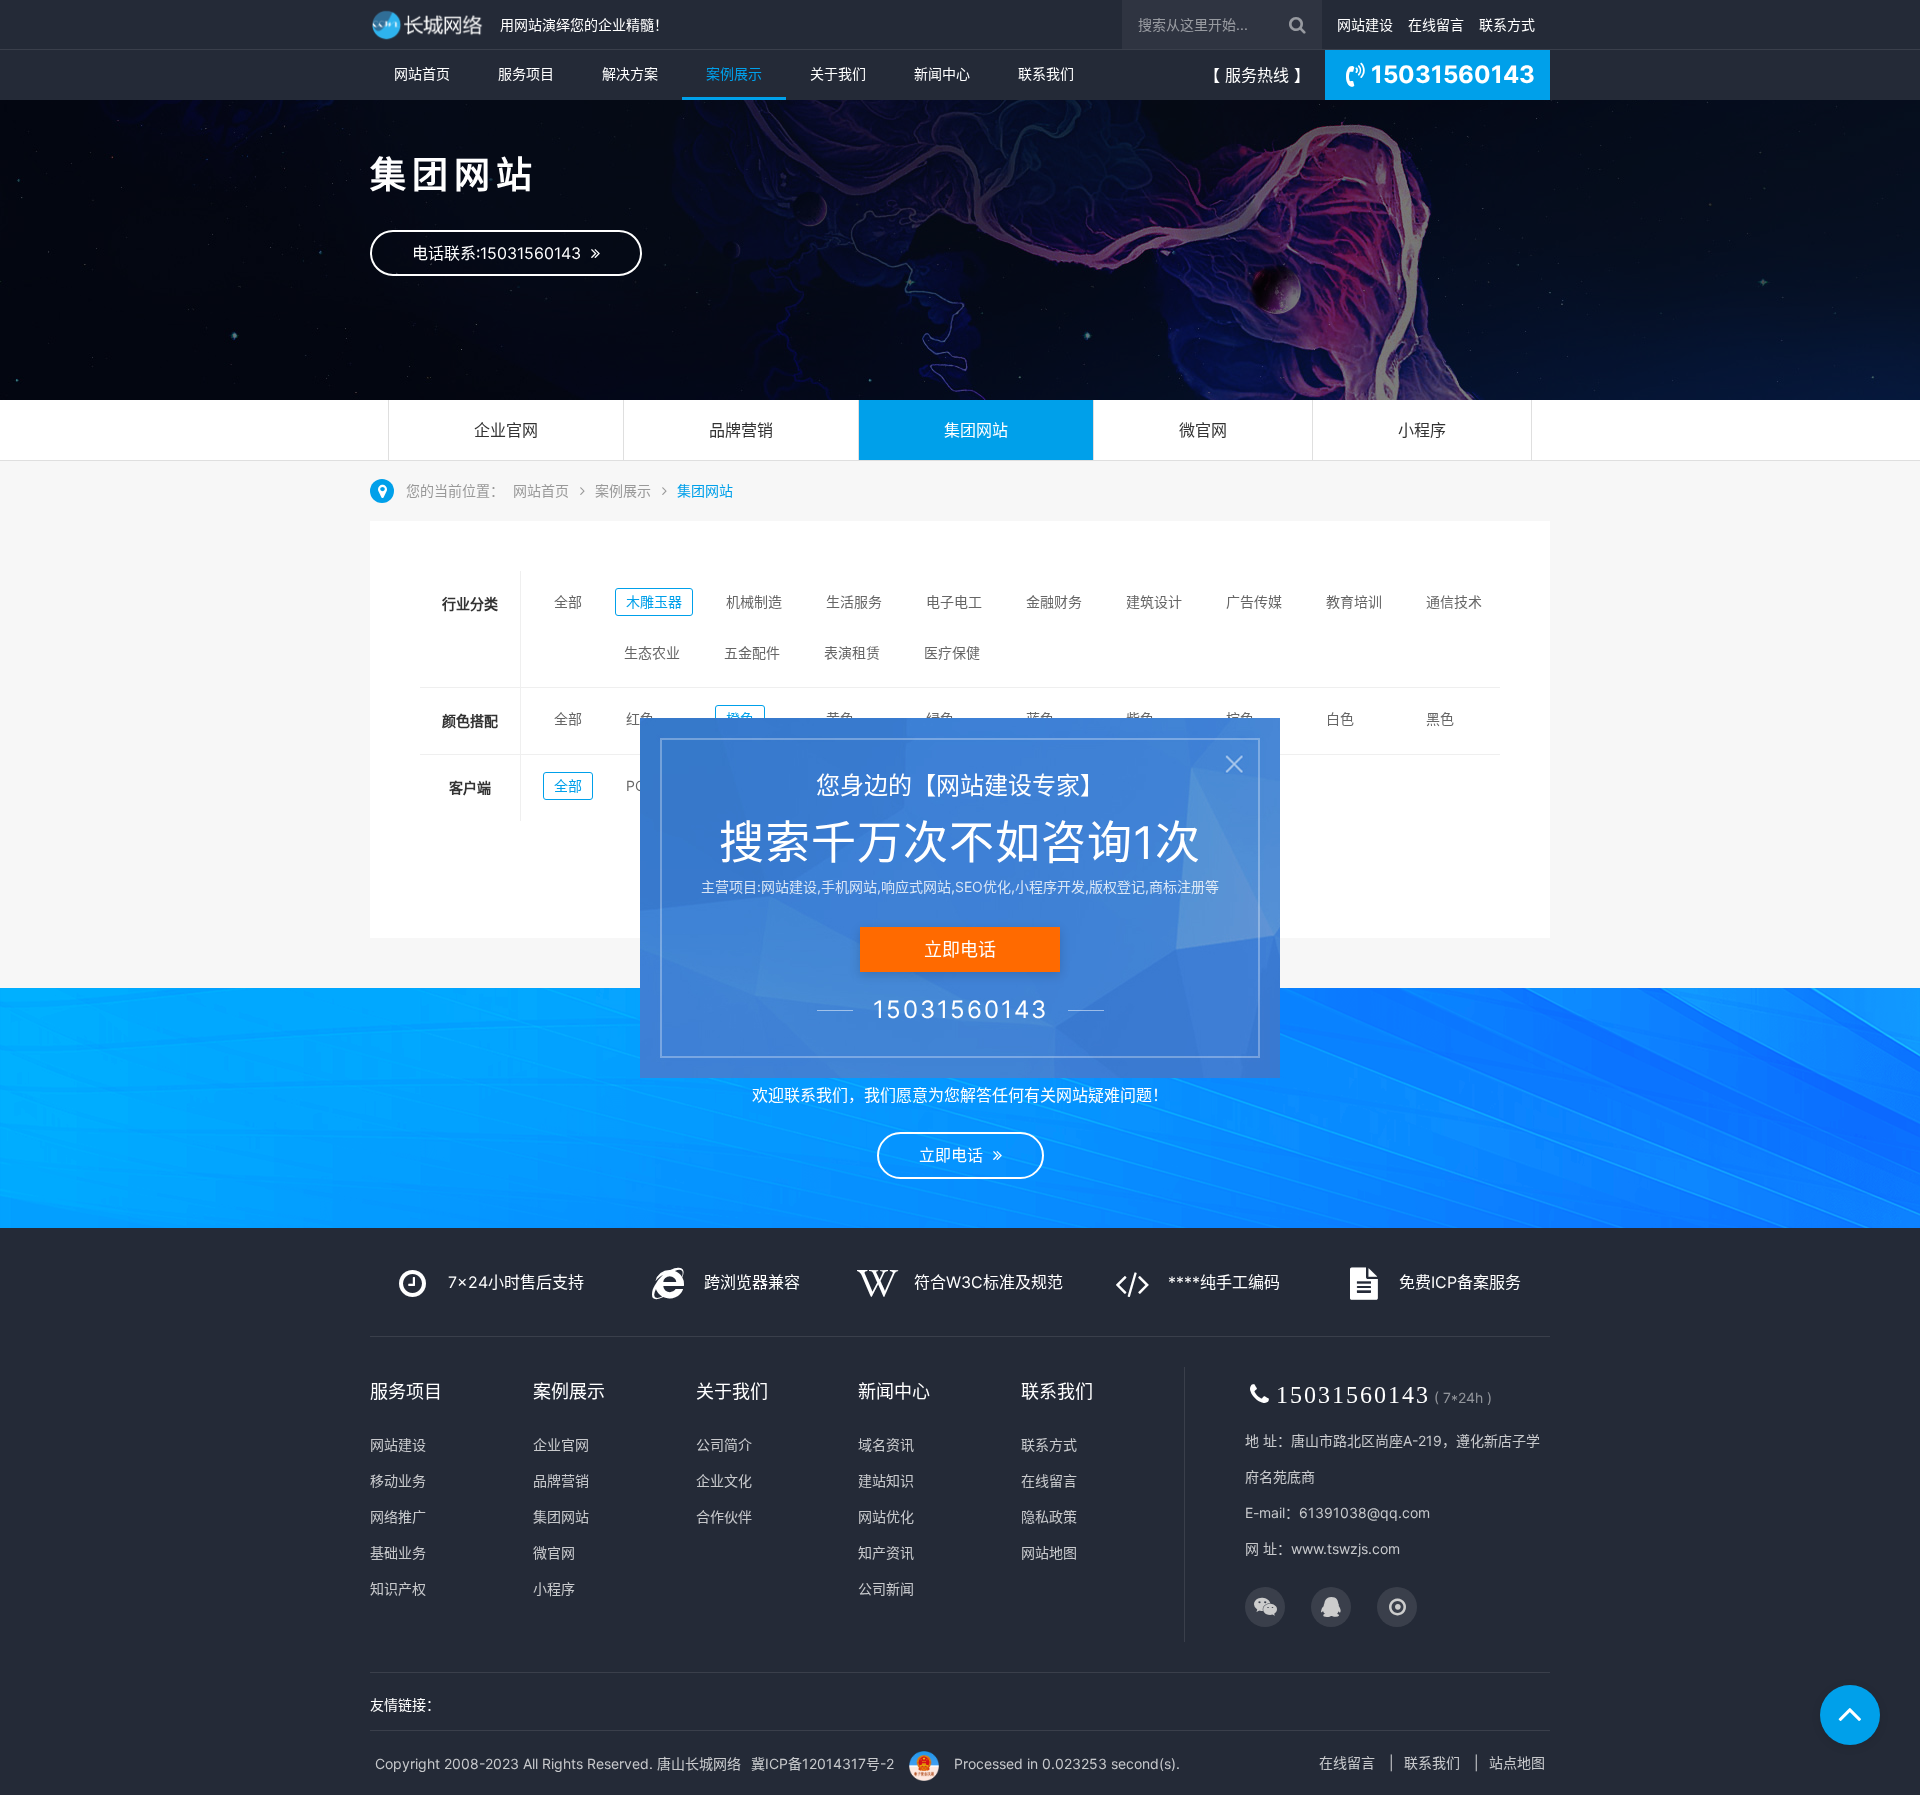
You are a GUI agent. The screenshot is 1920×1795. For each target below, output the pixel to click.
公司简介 (724, 1444)
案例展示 (734, 73)
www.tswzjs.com (1345, 1548)
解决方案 (630, 73)
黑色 (1440, 718)
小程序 (1422, 430)
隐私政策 (1049, 1516)
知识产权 (398, 1588)
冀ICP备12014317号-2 (822, 1763)
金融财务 (1054, 601)
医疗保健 (952, 652)
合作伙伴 (724, 1516)
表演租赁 (852, 652)
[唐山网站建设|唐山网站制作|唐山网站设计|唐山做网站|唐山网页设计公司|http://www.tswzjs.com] (430, 24)
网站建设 (1365, 24)
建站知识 (886, 1480)
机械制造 (754, 601)
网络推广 (398, 1516)
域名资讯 (886, 1444)
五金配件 (752, 652)
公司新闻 (886, 1588)
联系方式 (1507, 24)
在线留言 (1436, 24)
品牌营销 (741, 430)
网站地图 (1049, 1552)
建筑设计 (1154, 601)
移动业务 (398, 1480)
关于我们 (838, 73)
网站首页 (422, 73)
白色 (1340, 718)
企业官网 (506, 430)
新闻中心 (942, 73)
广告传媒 (1254, 601)
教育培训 (1354, 601)
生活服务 (854, 601)
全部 (568, 601)
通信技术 (1454, 601)
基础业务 (398, 1552)
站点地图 (1517, 1762)
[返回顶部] (1850, 1715)
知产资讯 (886, 1552)
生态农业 (652, 652)
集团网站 (976, 430)
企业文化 (724, 1480)
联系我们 (1046, 73)
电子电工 (954, 601)
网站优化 (886, 1516)
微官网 (1203, 430)
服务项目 (526, 73)
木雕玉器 (654, 601)
